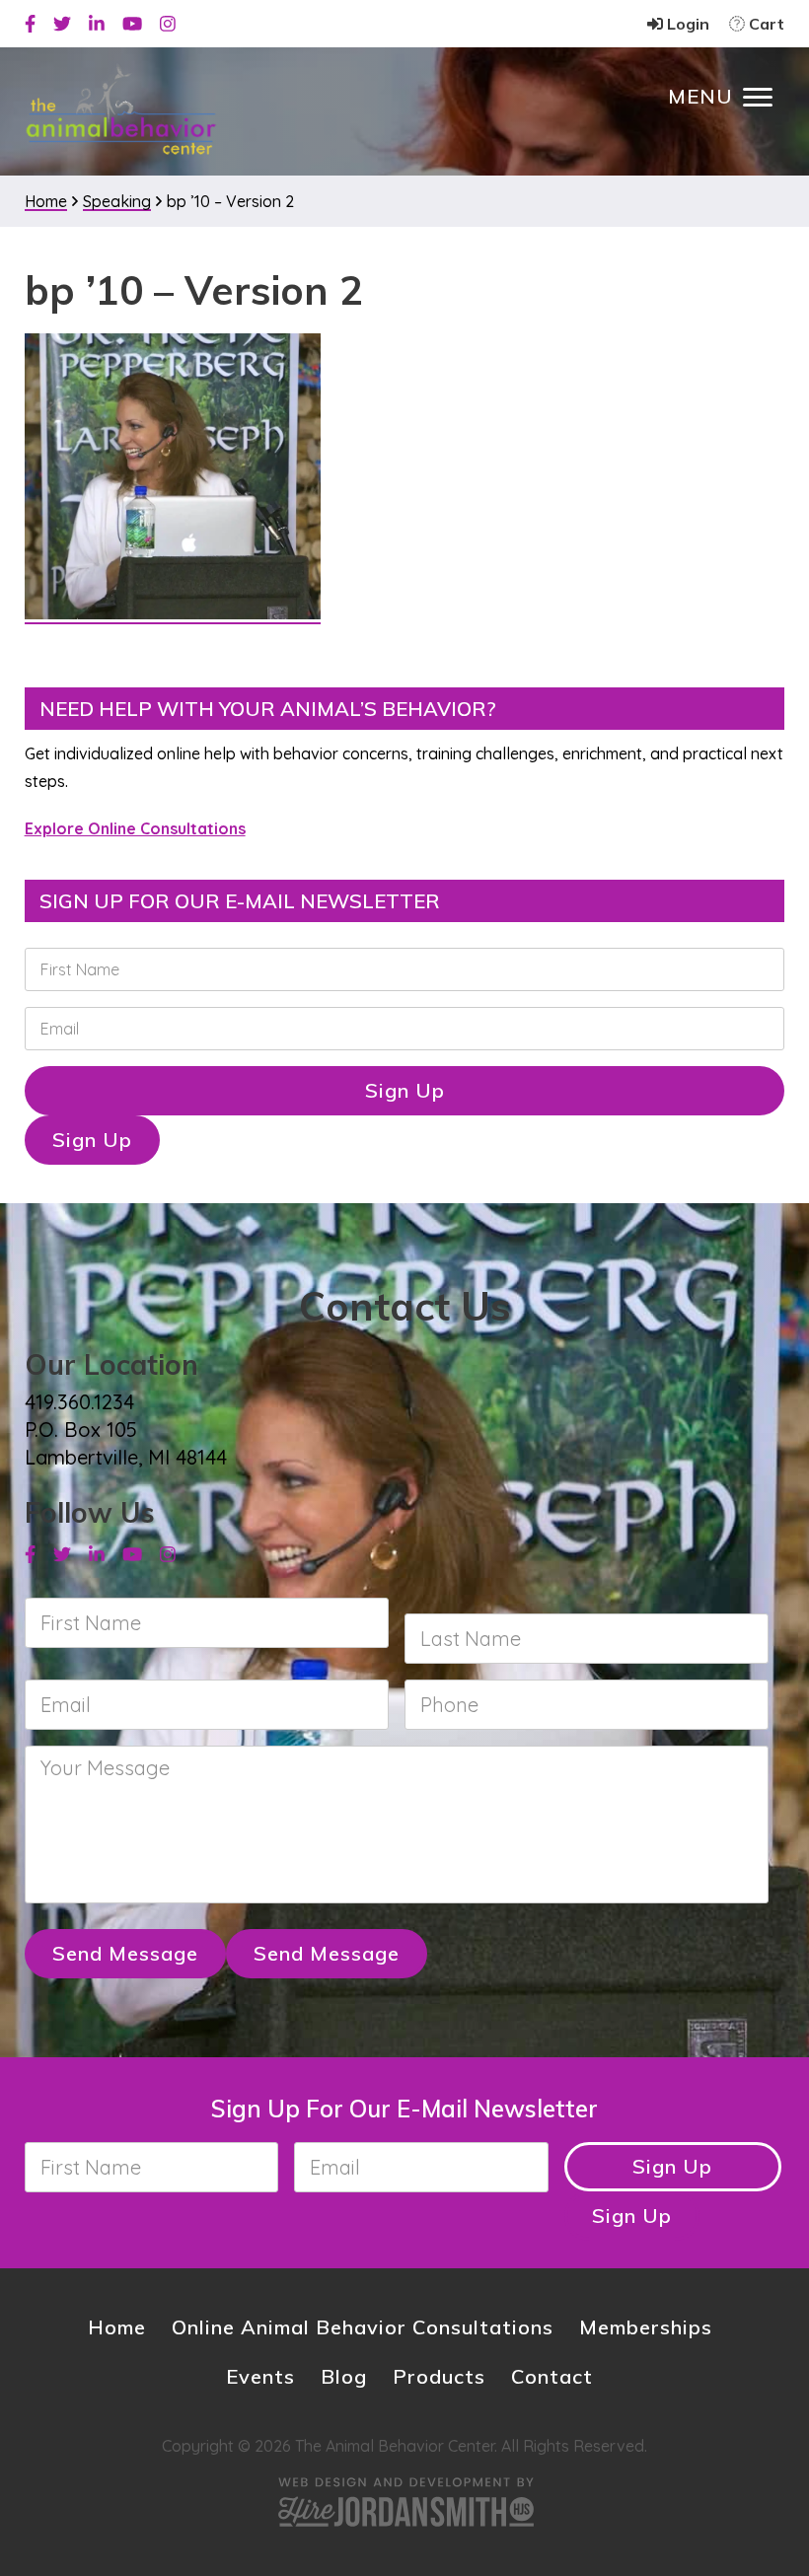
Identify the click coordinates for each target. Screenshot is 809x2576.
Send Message (125, 1953)
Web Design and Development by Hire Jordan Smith (404, 2502)
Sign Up (405, 1090)
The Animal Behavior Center (121, 110)
